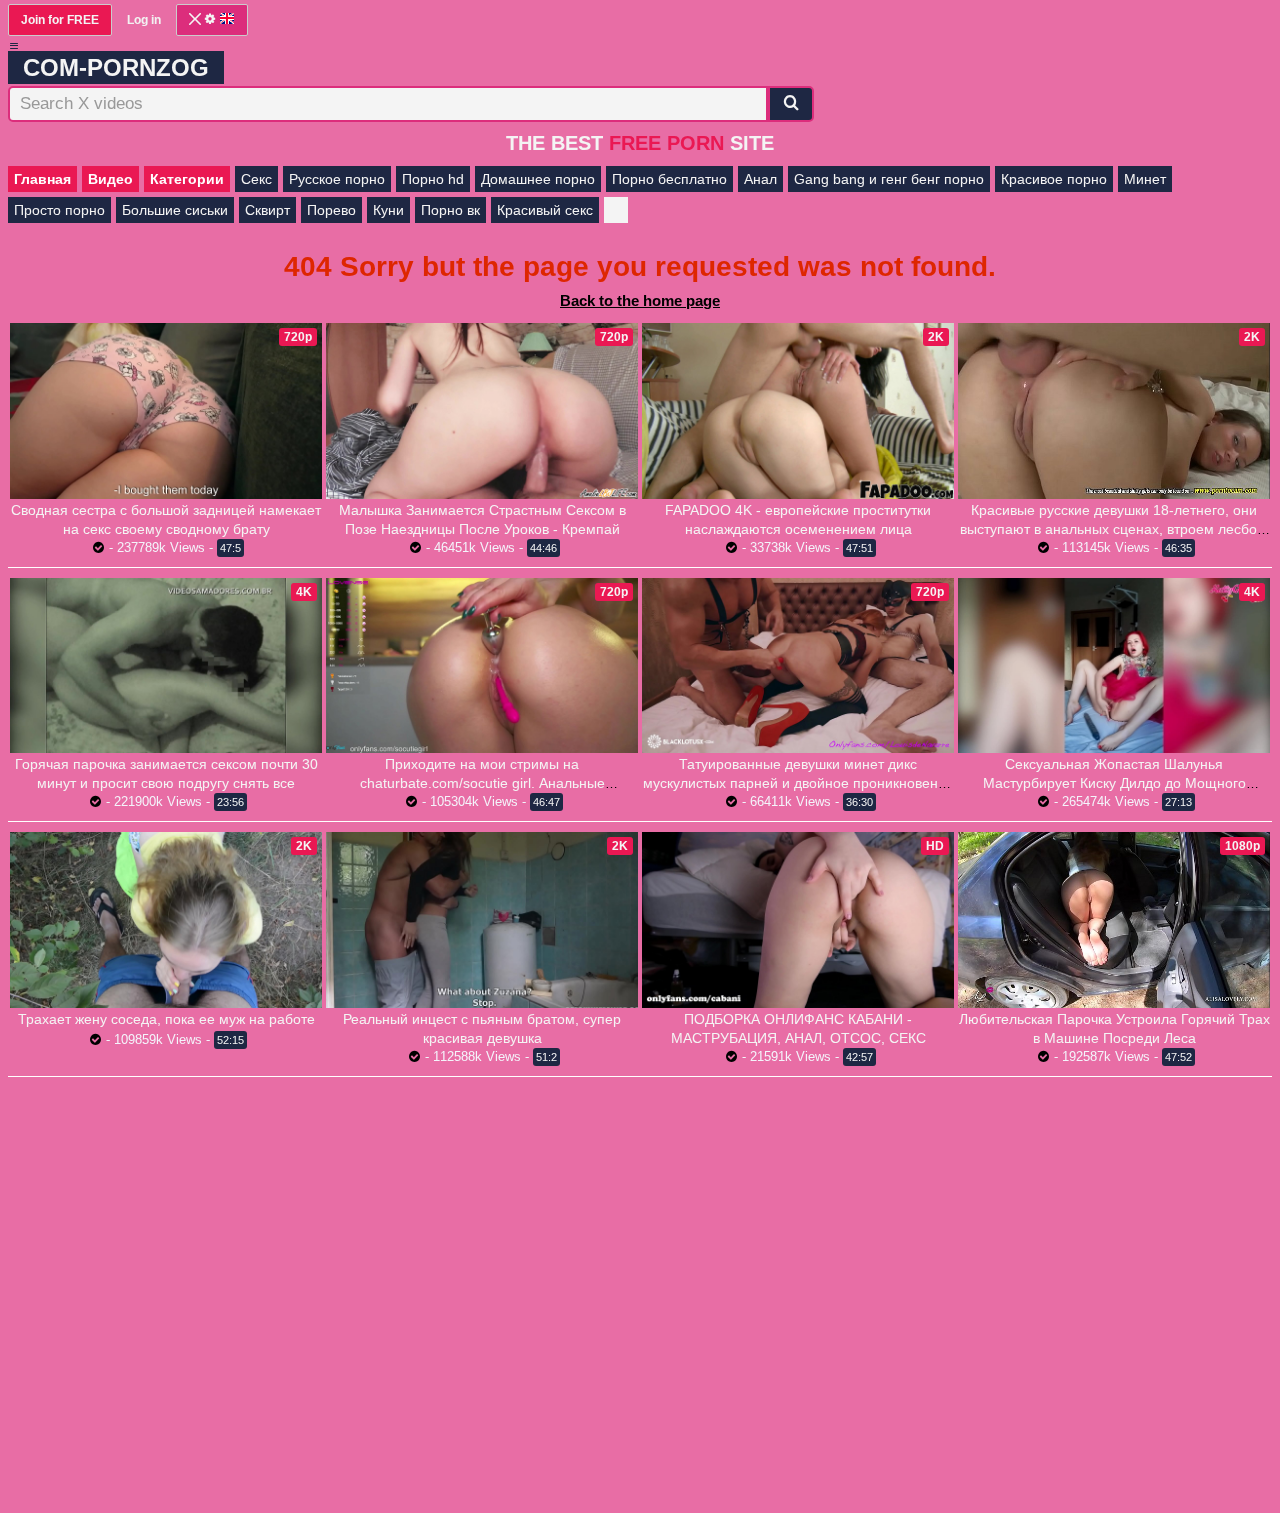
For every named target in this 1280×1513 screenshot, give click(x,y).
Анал (760, 179)
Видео (110, 179)
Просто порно (59, 210)
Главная (42, 179)
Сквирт (267, 210)
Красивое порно (1054, 179)
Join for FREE (60, 20)
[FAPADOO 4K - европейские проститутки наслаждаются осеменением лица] (798, 411)
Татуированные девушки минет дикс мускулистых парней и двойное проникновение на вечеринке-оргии (798, 783)
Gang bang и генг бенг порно (889, 179)
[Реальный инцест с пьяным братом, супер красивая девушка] (482, 920)
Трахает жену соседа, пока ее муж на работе (166, 1019)
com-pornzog (116, 67)
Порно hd (433, 179)
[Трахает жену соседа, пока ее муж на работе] (166, 920)
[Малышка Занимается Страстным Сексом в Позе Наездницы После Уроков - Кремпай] (482, 411)
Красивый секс (545, 210)
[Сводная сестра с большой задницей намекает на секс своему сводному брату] (166, 411)
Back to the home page (640, 300)
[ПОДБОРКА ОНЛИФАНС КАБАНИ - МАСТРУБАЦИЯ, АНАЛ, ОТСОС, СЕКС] (798, 920)
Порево (331, 210)
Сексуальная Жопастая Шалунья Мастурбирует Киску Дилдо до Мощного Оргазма (1114, 783)
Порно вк (450, 210)
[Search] (791, 104)
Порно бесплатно (669, 179)
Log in (144, 20)
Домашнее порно (538, 179)
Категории (187, 179)
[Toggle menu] (14, 46)
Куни (388, 210)
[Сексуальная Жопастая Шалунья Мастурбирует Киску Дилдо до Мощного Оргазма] (1114, 666)
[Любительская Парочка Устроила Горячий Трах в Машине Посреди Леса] (1114, 919)
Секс (256, 179)
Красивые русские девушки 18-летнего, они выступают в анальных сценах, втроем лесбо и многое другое (1114, 529)
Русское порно (337, 179)
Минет (1145, 179)
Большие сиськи (175, 210)
